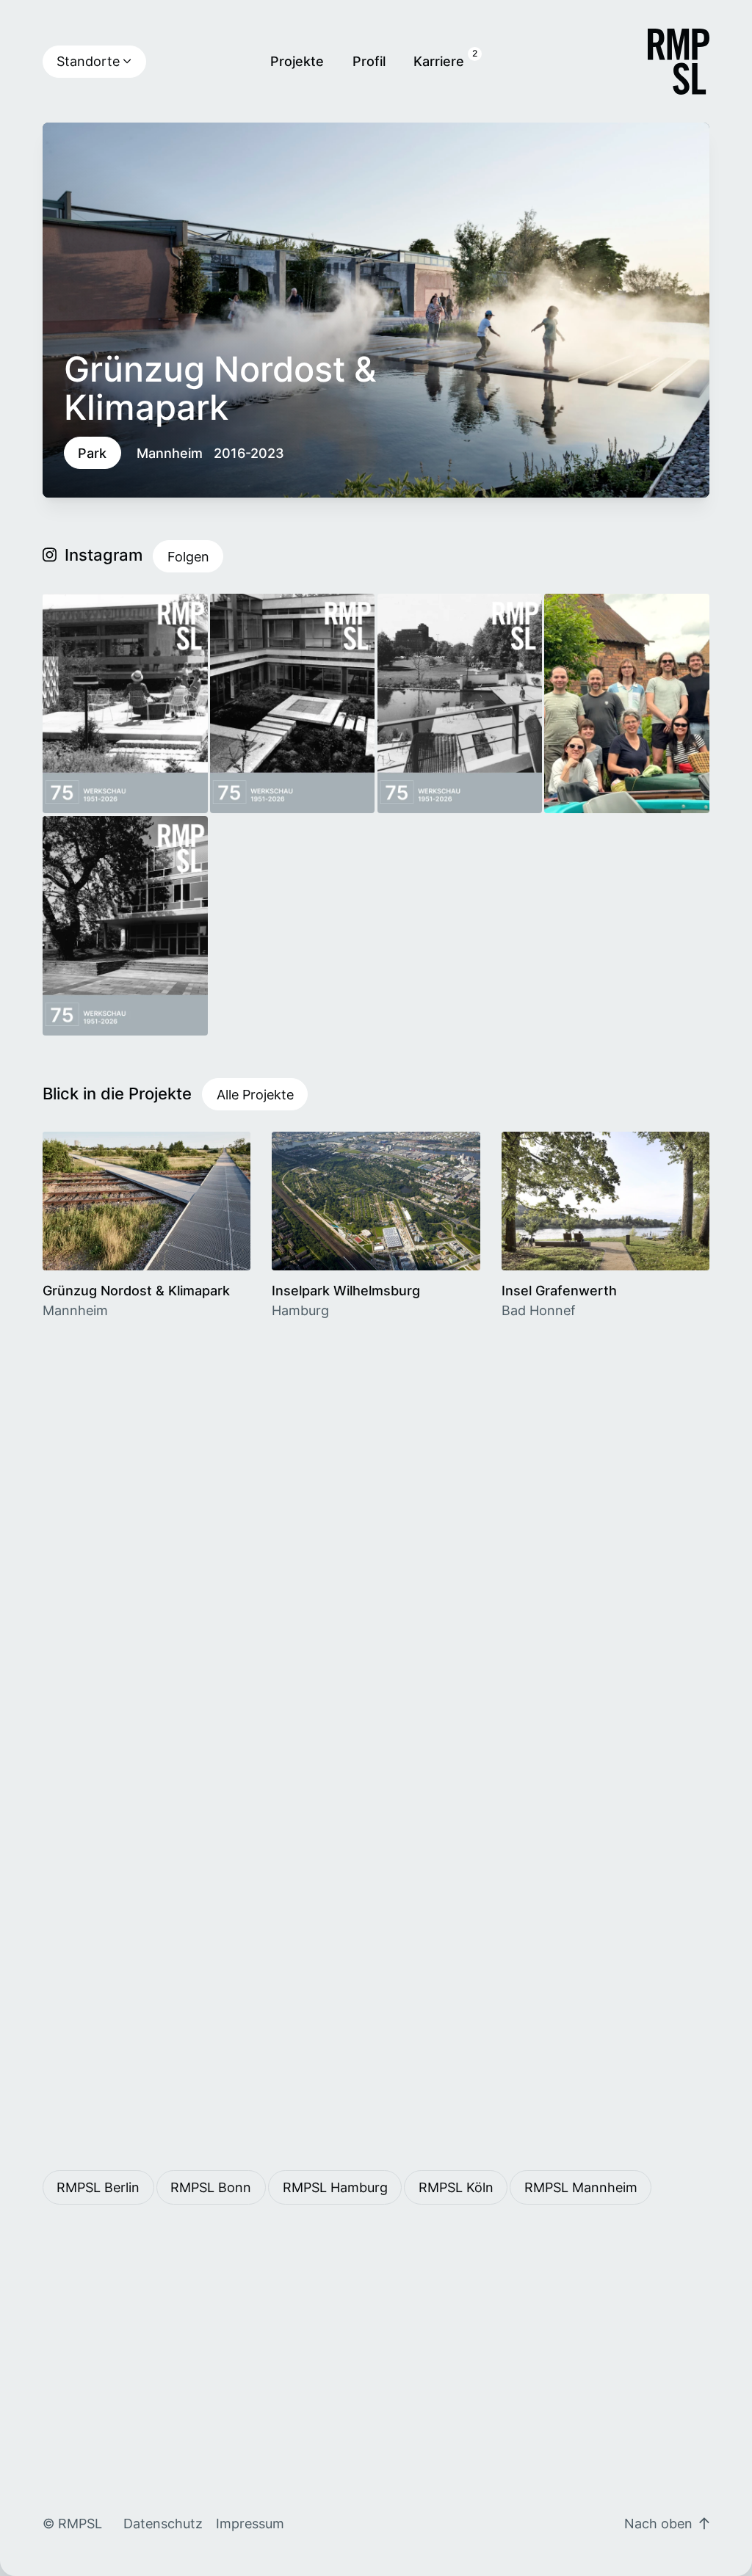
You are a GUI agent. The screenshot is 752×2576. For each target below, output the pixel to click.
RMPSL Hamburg (335, 2187)
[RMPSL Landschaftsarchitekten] (679, 62)
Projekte (297, 61)
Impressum (250, 2523)
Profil (369, 61)
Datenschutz (163, 2523)
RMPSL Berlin (98, 2187)
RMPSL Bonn (211, 2187)
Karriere (439, 61)
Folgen (188, 556)
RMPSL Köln (456, 2187)
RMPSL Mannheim (581, 2187)
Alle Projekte (255, 1094)
